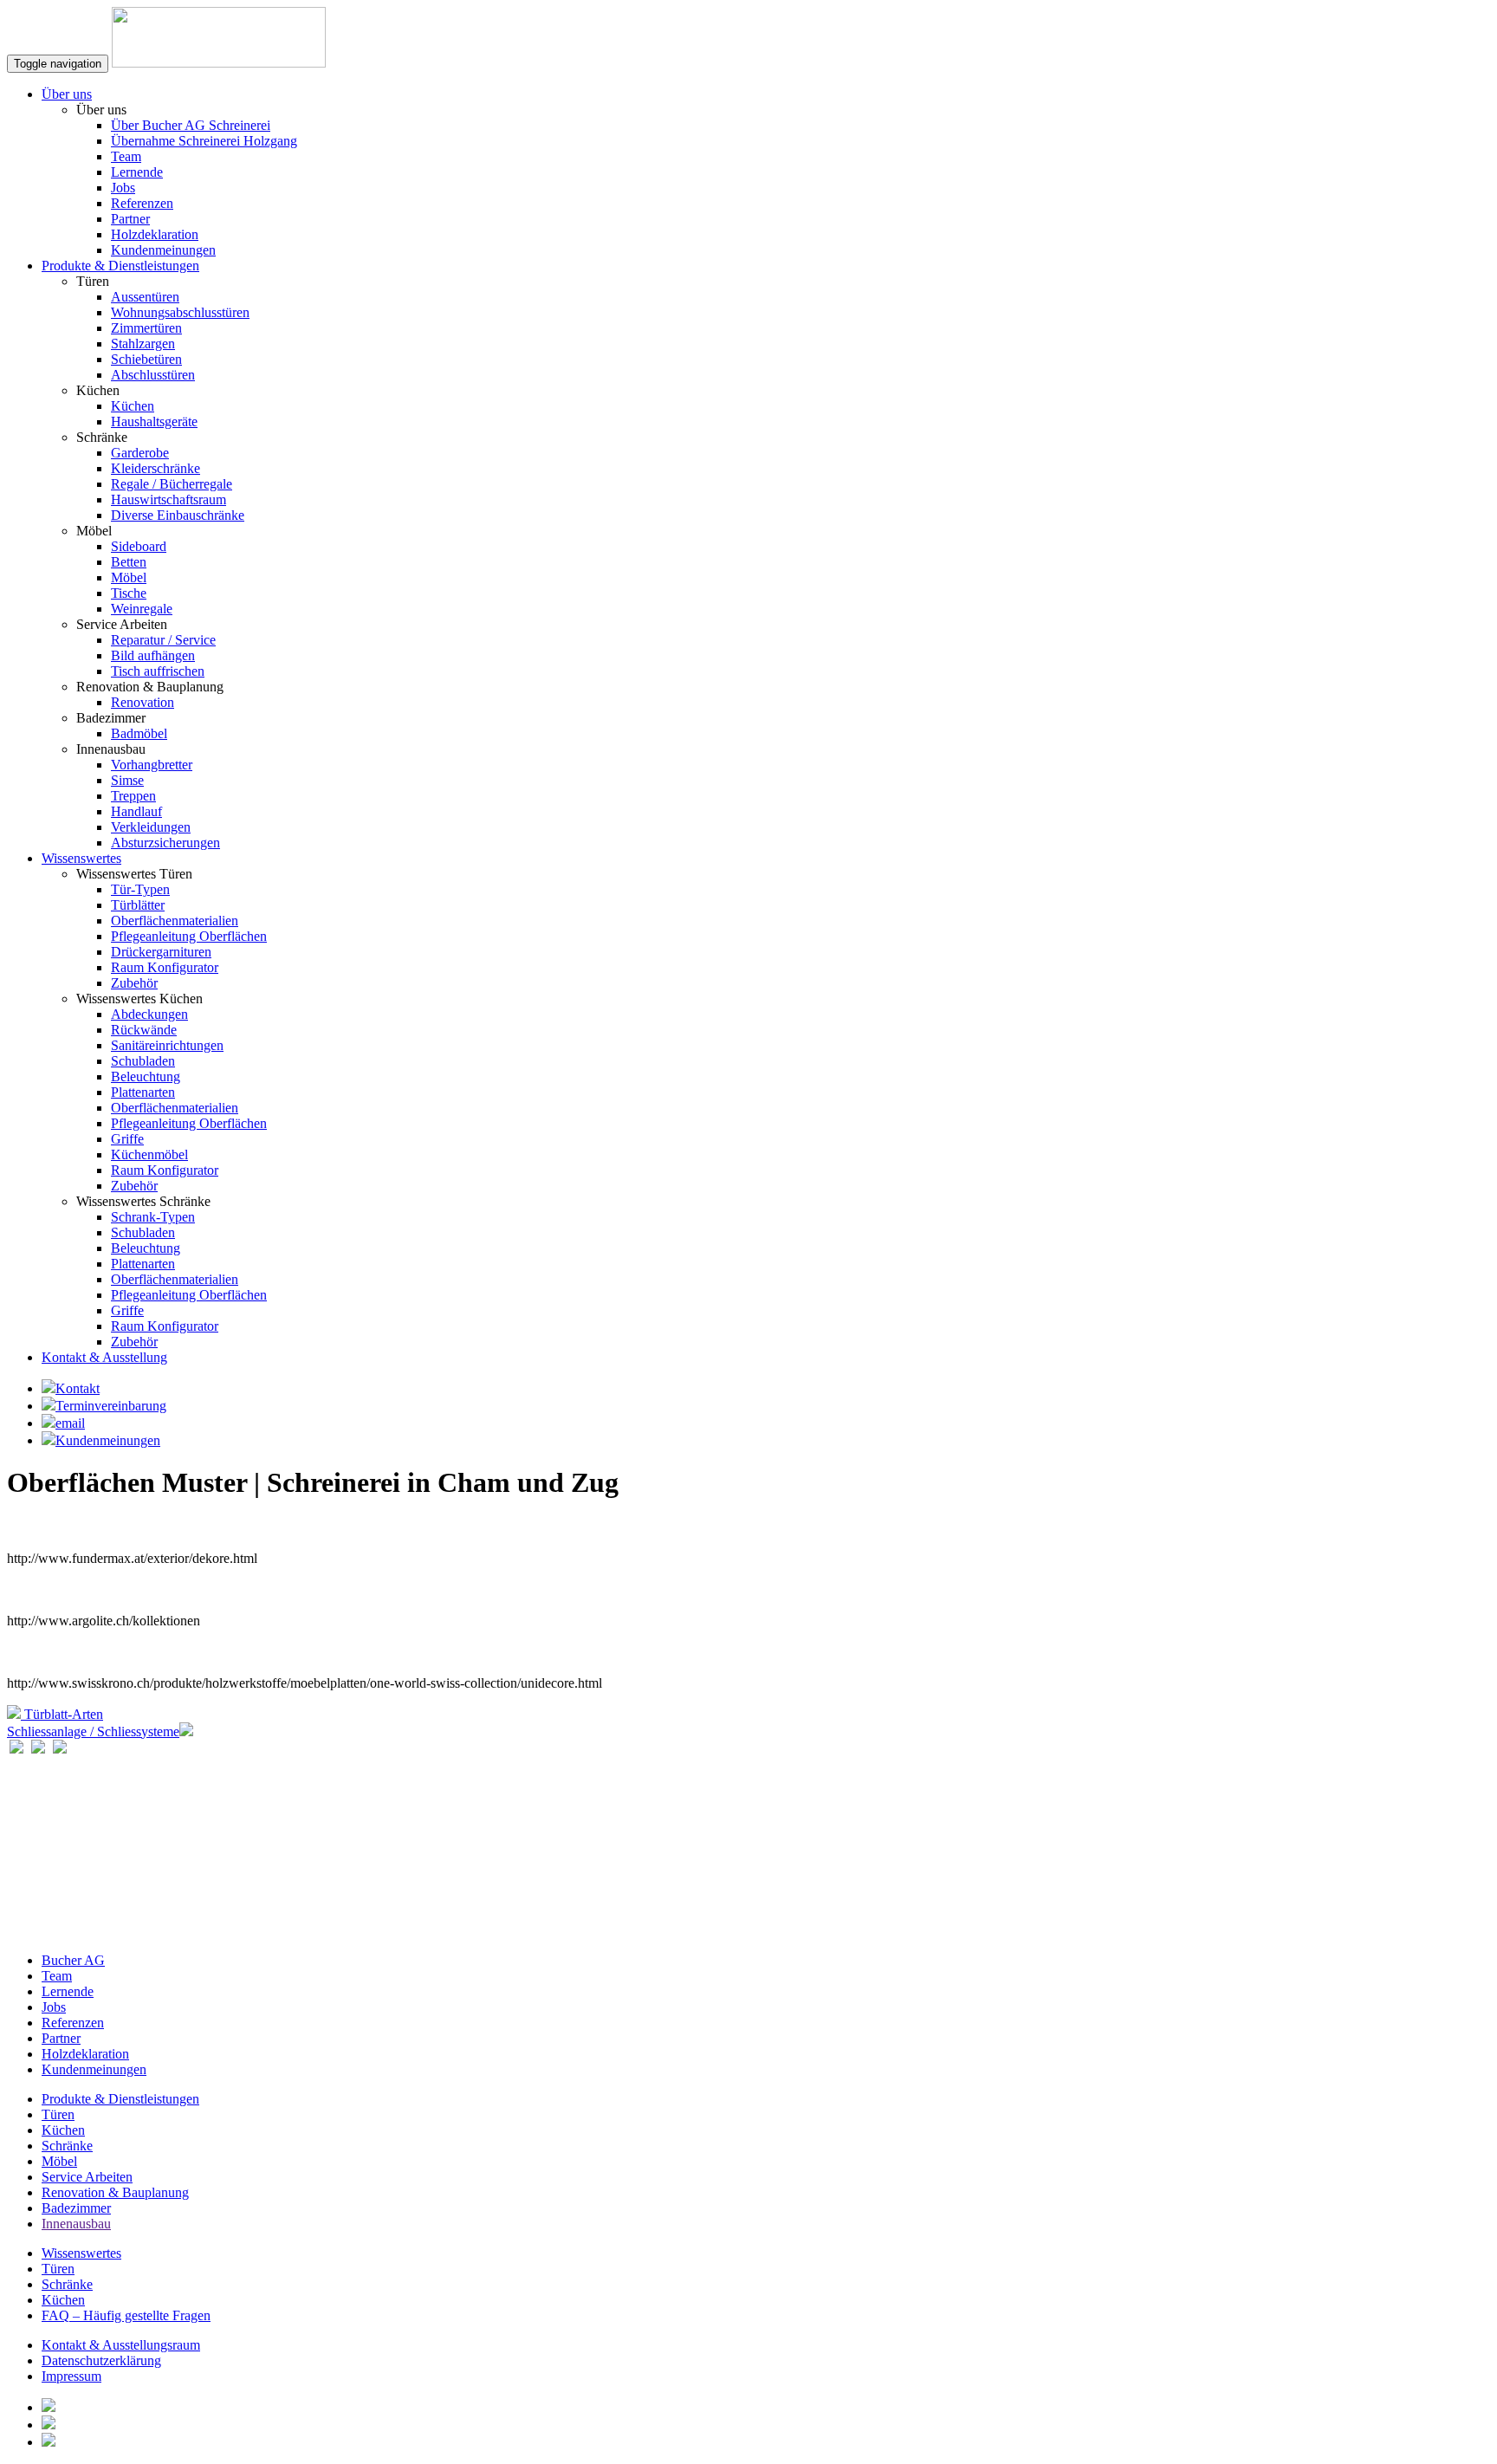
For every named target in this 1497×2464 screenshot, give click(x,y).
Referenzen (142, 203)
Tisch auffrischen (158, 671)
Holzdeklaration (155, 234)
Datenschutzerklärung (101, 2360)
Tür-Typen (140, 889)
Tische (129, 593)
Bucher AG (73, 1960)
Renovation (143, 702)
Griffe (127, 1139)
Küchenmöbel (149, 1154)
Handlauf (136, 811)
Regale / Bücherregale (172, 484)
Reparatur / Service (163, 640)
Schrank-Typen (153, 1217)
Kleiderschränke (156, 468)
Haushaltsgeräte (154, 421)
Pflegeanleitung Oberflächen (189, 936)
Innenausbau (76, 2224)
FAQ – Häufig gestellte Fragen (126, 2315)
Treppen (133, 796)
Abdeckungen (149, 1014)
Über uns (67, 94)
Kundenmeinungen (163, 250)
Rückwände (144, 1030)
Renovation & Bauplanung (115, 2192)
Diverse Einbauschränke (178, 515)
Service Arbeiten (87, 2177)
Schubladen (143, 1061)
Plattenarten (143, 1092)
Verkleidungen (151, 827)
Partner (130, 219)
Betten (129, 562)
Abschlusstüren (153, 375)
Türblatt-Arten (62, 1714)
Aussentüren (145, 297)
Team (126, 156)
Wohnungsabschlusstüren (180, 312)
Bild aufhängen (153, 655)
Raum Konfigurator (165, 967)
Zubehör (134, 983)
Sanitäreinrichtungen (167, 1045)
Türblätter (138, 905)
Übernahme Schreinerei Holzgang (204, 141)
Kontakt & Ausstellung (104, 1357)
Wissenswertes (81, 858)
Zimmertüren (146, 328)
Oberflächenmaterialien (175, 921)
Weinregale (142, 609)
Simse (127, 780)
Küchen (133, 406)
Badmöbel (139, 733)
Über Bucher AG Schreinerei (191, 125)
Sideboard (139, 546)
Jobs (123, 188)
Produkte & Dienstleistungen (120, 266)
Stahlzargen (143, 344)
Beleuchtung (146, 1076)
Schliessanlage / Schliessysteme (93, 1731)
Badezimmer (76, 2208)
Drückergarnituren (161, 952)
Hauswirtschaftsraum (168, 499)
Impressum (71, 2376)
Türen (58, 2114)
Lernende (137, 172)
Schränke (67, 2146)
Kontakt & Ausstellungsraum (121, 2345)
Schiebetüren (146, 359)
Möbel (129, 577)
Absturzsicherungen (165, 843)
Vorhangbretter (152, 765)
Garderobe (140, 453)
